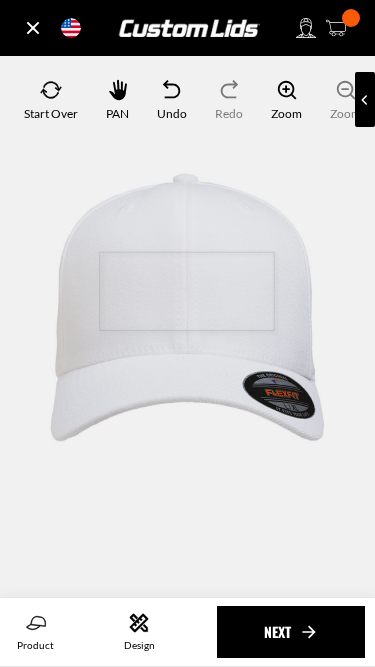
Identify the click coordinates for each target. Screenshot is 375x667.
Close (33, 28)
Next (277, 631)
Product (35, 645)
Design (139, 645)
